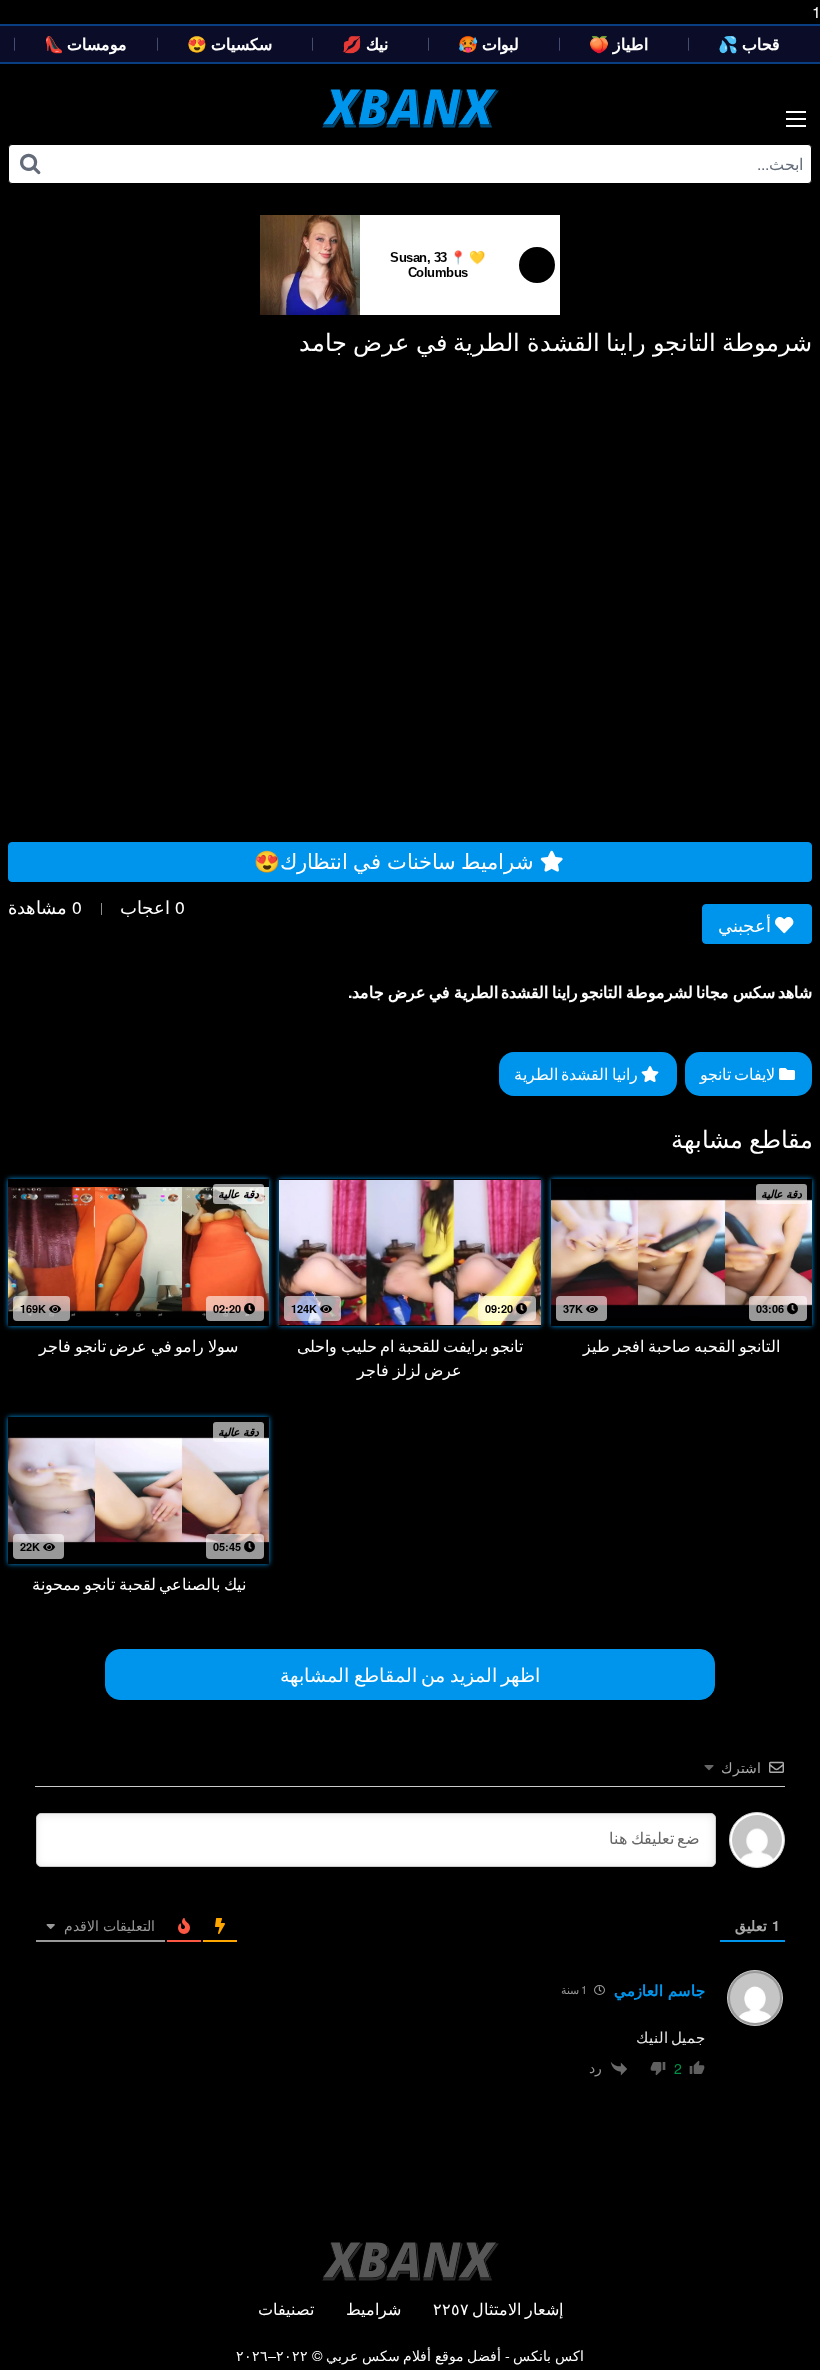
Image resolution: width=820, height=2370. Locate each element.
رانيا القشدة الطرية (578, 1073)
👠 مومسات (86, 43)
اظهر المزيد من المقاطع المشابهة (410, 1673)
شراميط (373, 2308)
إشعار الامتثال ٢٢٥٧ (498, 2308)
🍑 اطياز (618, 43)
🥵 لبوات (488, 43)
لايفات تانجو (739, 1073)
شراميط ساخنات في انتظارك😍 (397, 860)
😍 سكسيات (229, 43)
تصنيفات (286, 2308)
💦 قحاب (749, 43)
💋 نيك (365, 43)
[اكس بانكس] (410, 108)
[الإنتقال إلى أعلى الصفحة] (767, 2314)
